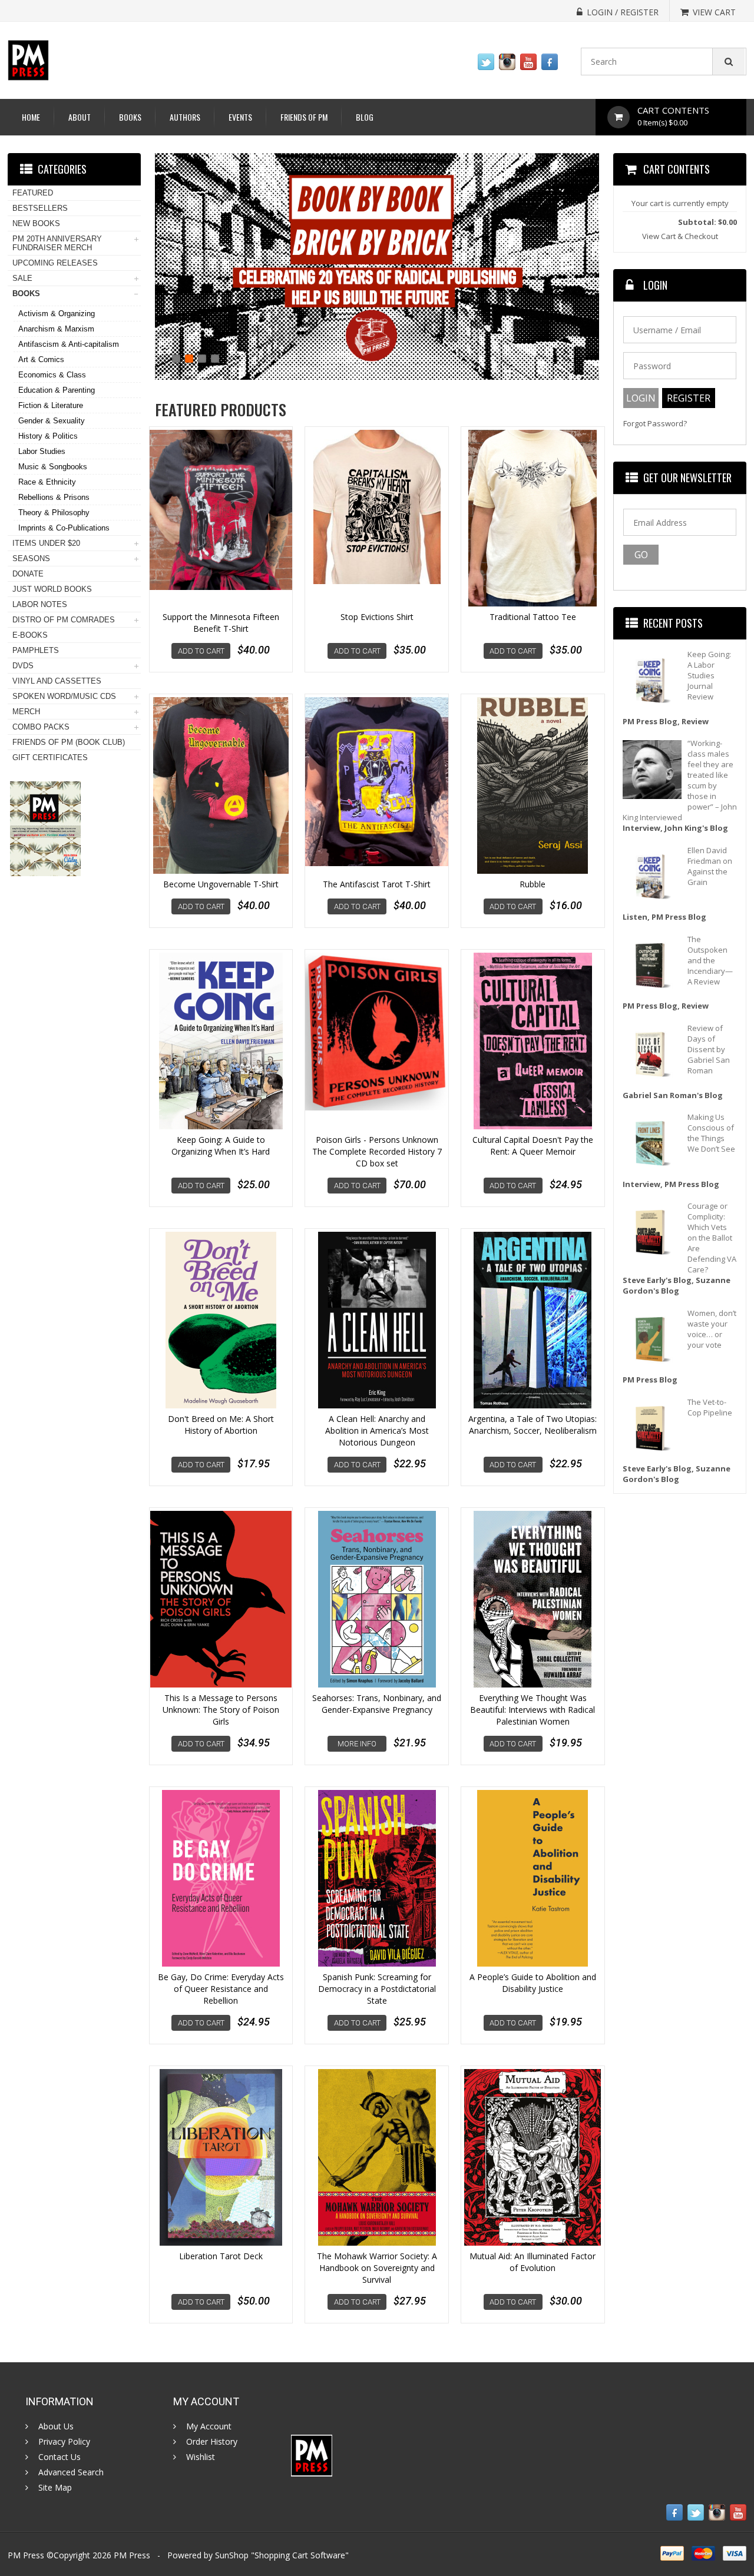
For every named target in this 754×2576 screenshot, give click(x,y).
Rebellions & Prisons (54, 497)
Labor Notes (40, 604)
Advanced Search (71, 2472)
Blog (365, 117)
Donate (28, 574)
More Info (357, 1744)
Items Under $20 (46, 543)
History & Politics (48, 436)
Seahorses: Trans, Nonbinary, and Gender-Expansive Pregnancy (377, 1704)
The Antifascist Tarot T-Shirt (377, 884)
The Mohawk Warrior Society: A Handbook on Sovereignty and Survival (377, 2268)
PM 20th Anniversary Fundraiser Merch (57, 243)
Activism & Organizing (57, 314)
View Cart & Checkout (680, 236)
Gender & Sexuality (52, 421)
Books (130, 117)
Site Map (55, 2488)
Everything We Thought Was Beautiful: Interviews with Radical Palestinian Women (533, 1710)
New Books (36, 223)
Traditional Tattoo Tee (533, 617)
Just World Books (52, 589)
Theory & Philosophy (54, 513)
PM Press (132, 2555)
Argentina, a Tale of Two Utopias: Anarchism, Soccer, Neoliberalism (533, 1425)
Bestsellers (40, 208)
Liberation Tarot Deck (221, 2256)
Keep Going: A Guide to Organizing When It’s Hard (221, 1146)
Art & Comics (41, 359)
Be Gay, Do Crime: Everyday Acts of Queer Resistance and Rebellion (221, 1989)
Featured (33, 193)
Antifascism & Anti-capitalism (69, 344)
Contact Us (59, 2457)
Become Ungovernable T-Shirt (221, 884)
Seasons (31, 558)
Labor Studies (42, 451)
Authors (185, 117)
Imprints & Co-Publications (64, 528)
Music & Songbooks (53, 467)
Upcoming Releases (55, 263)
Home (31, 117)
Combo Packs (41, 727)
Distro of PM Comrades (64, 620)
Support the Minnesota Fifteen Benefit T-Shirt (221, 623)
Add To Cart (201, 651)
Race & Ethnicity (47, 482)
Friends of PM (304, 117)
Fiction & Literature (51, 405)
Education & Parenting (57, 390)
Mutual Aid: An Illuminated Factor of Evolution (533, 2262)
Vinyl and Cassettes (57, 681)
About (80, 117)
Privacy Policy (64, 2442)
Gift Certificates (50, 757)
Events (240, 117)
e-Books (30, 635)
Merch (26, 712)
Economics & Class (52, 375)
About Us (56, 2426)
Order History (212, 2442)
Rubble (533, 884)
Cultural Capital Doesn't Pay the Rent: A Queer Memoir (533, 1146)
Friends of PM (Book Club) (69, 742)
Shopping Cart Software (300, 2555)
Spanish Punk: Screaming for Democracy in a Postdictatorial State (377, 1989)
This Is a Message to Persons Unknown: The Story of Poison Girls (221, 1710)
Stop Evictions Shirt (377, 617)
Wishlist (201, 2457)
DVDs (23, 666)
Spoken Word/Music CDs (64, 696)
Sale (22, 278)
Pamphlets (36, 650)
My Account (209, 2426)
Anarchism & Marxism (56, 329)
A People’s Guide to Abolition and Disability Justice (533, 1983)
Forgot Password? (655, 424)
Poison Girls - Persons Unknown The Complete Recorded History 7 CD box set (377, 1151)
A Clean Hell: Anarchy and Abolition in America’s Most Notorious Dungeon (377, 1430)
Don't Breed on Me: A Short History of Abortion (221, 1425)
